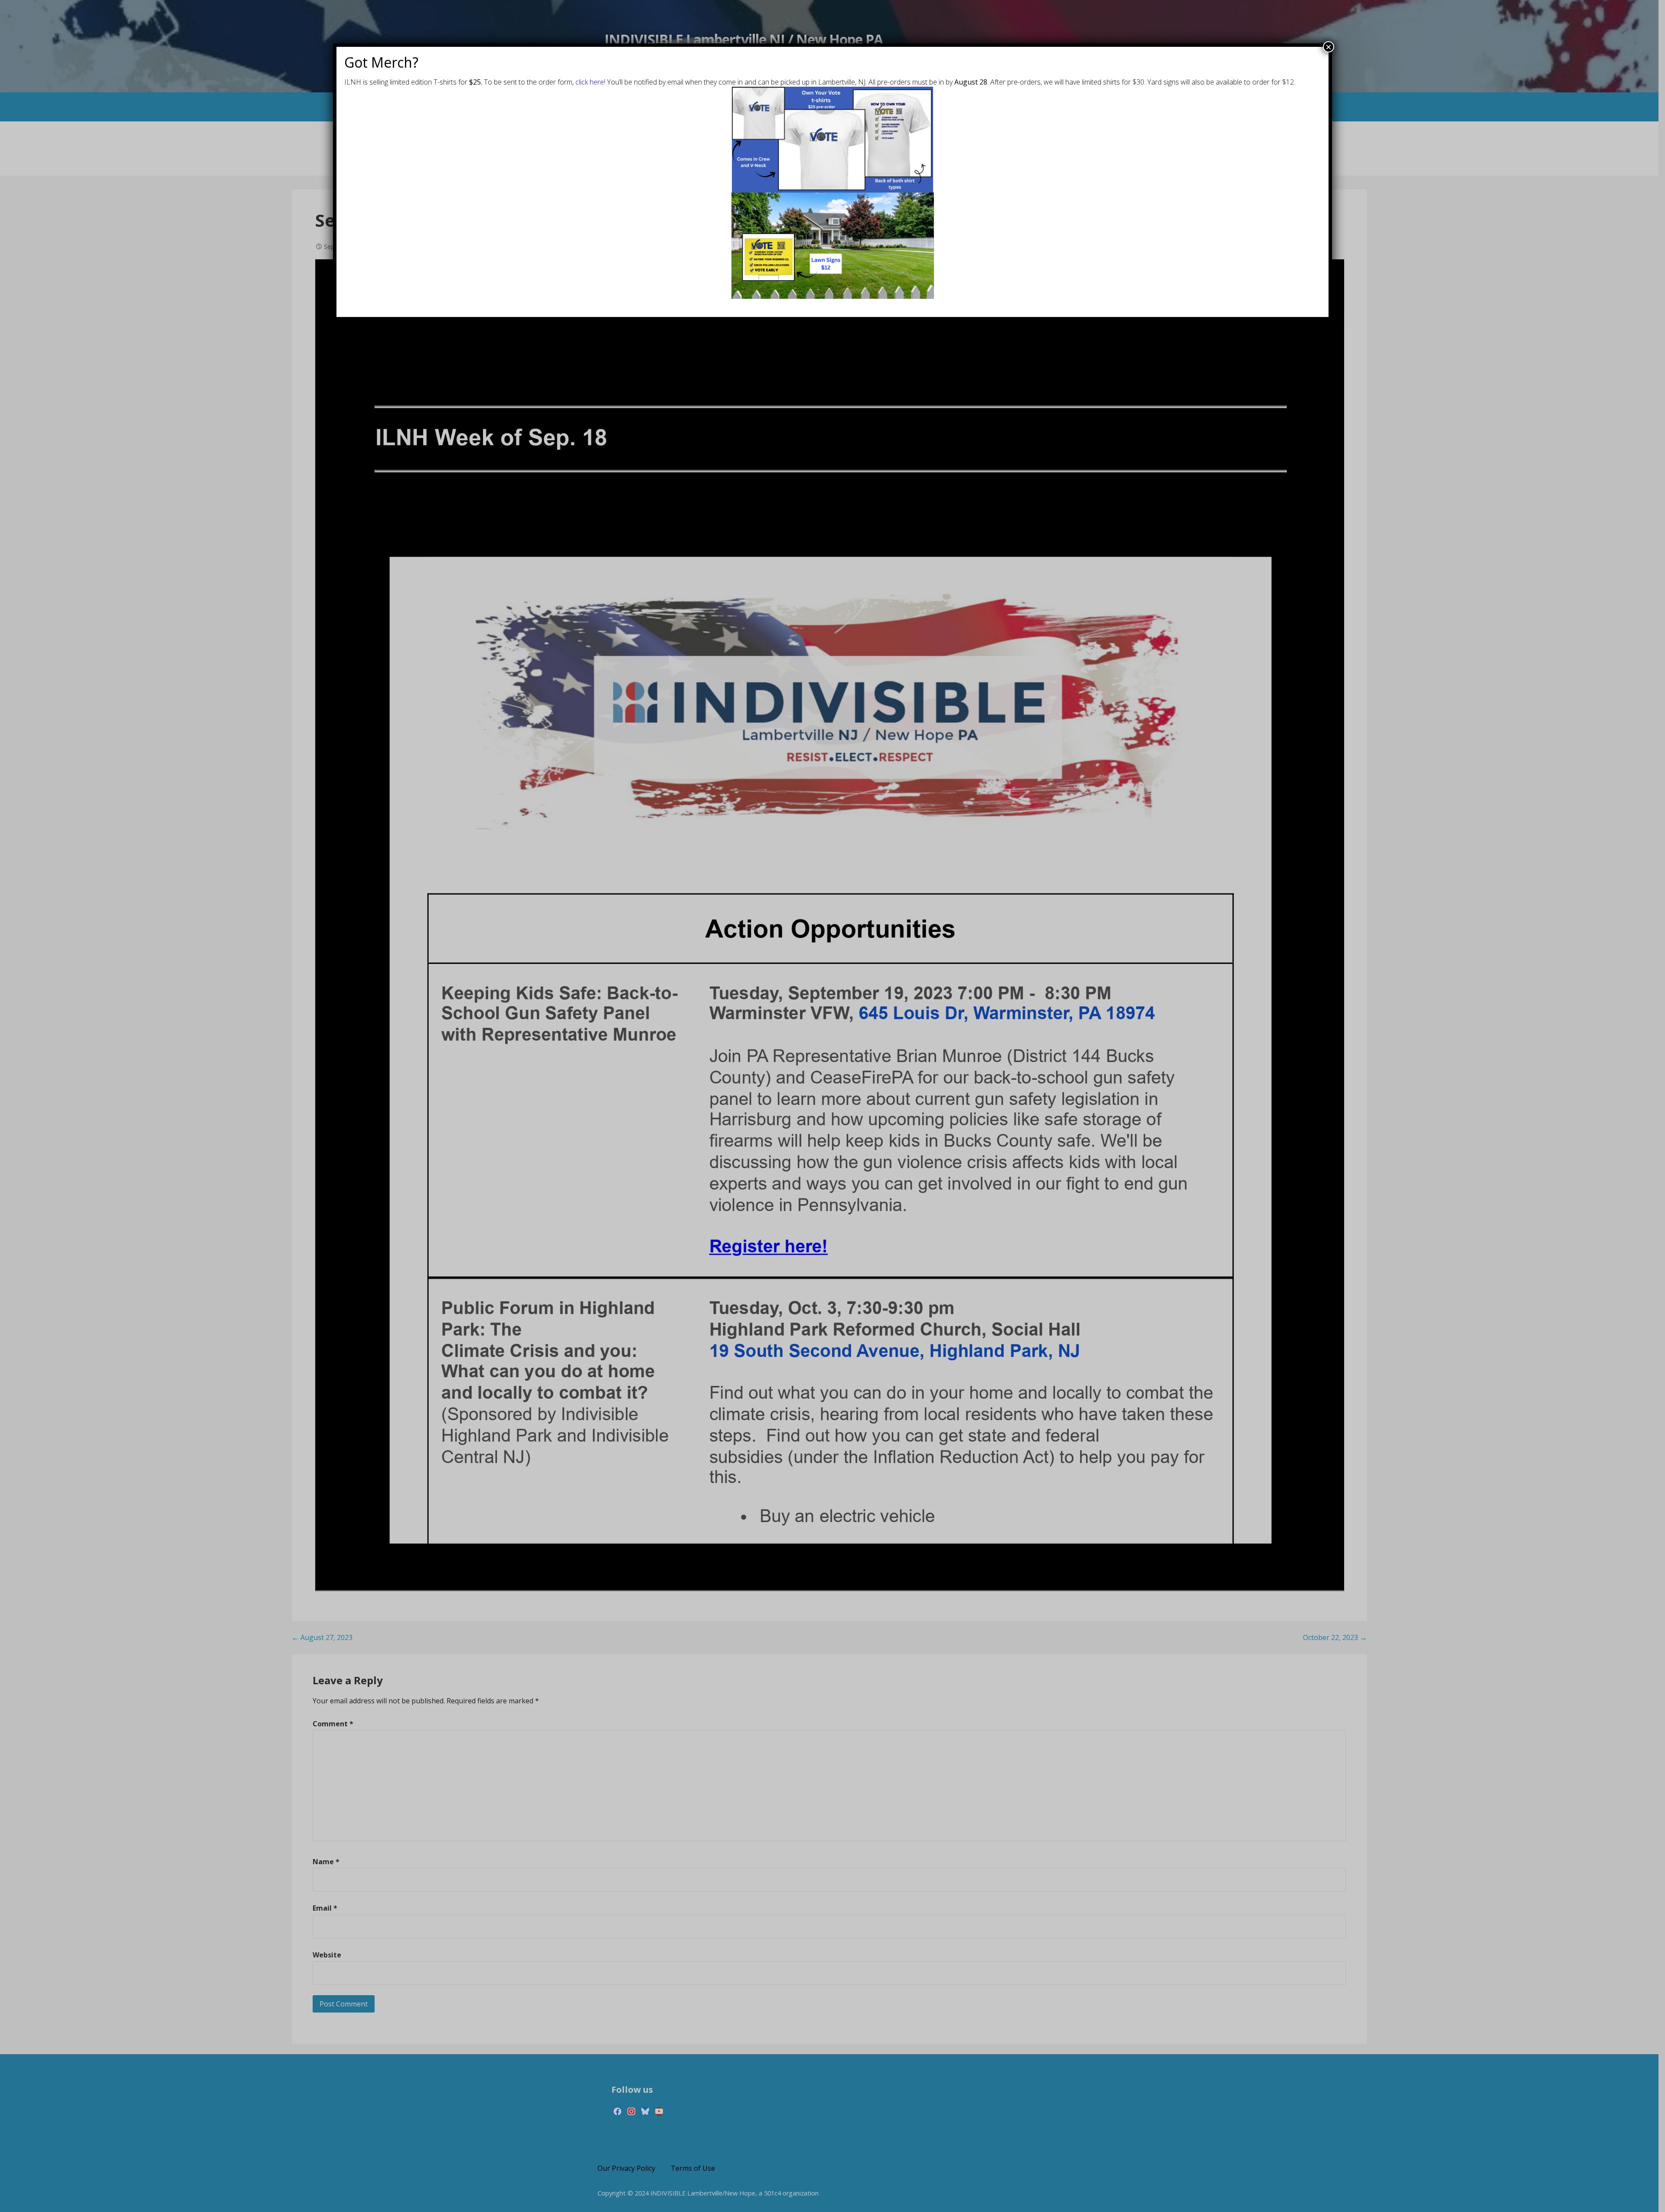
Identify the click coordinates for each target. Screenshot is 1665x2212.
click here (590, 82)
